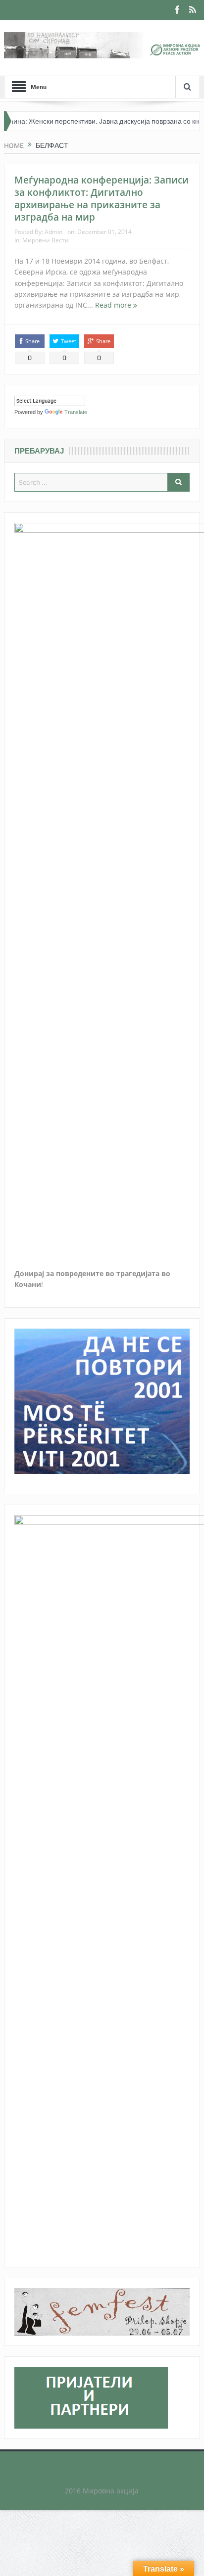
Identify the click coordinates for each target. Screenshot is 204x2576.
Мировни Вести (46, 240)
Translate (76, 412)
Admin (53, 232)
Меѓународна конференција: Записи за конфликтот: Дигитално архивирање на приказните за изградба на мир (102, 198)
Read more (114, 305)
